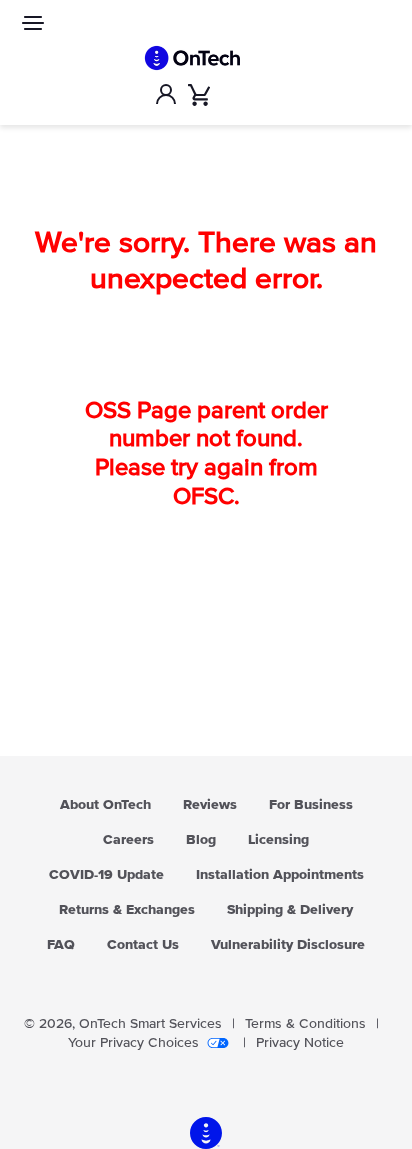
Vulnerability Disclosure (288, 945)
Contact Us (143, 945)
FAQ (61, 945)
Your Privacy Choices (133, 1043)
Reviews (210, 805)
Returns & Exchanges (127, 910)
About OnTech (105, 805)
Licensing (278, 840)
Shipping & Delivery (290, 910)
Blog (201, 840)
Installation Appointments (280, 875)
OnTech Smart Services (150, 1024)
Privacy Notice (300, 1043)
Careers (128, 840)
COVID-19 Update (106, 875)
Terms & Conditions (305, 1024)
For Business (311, 805)
